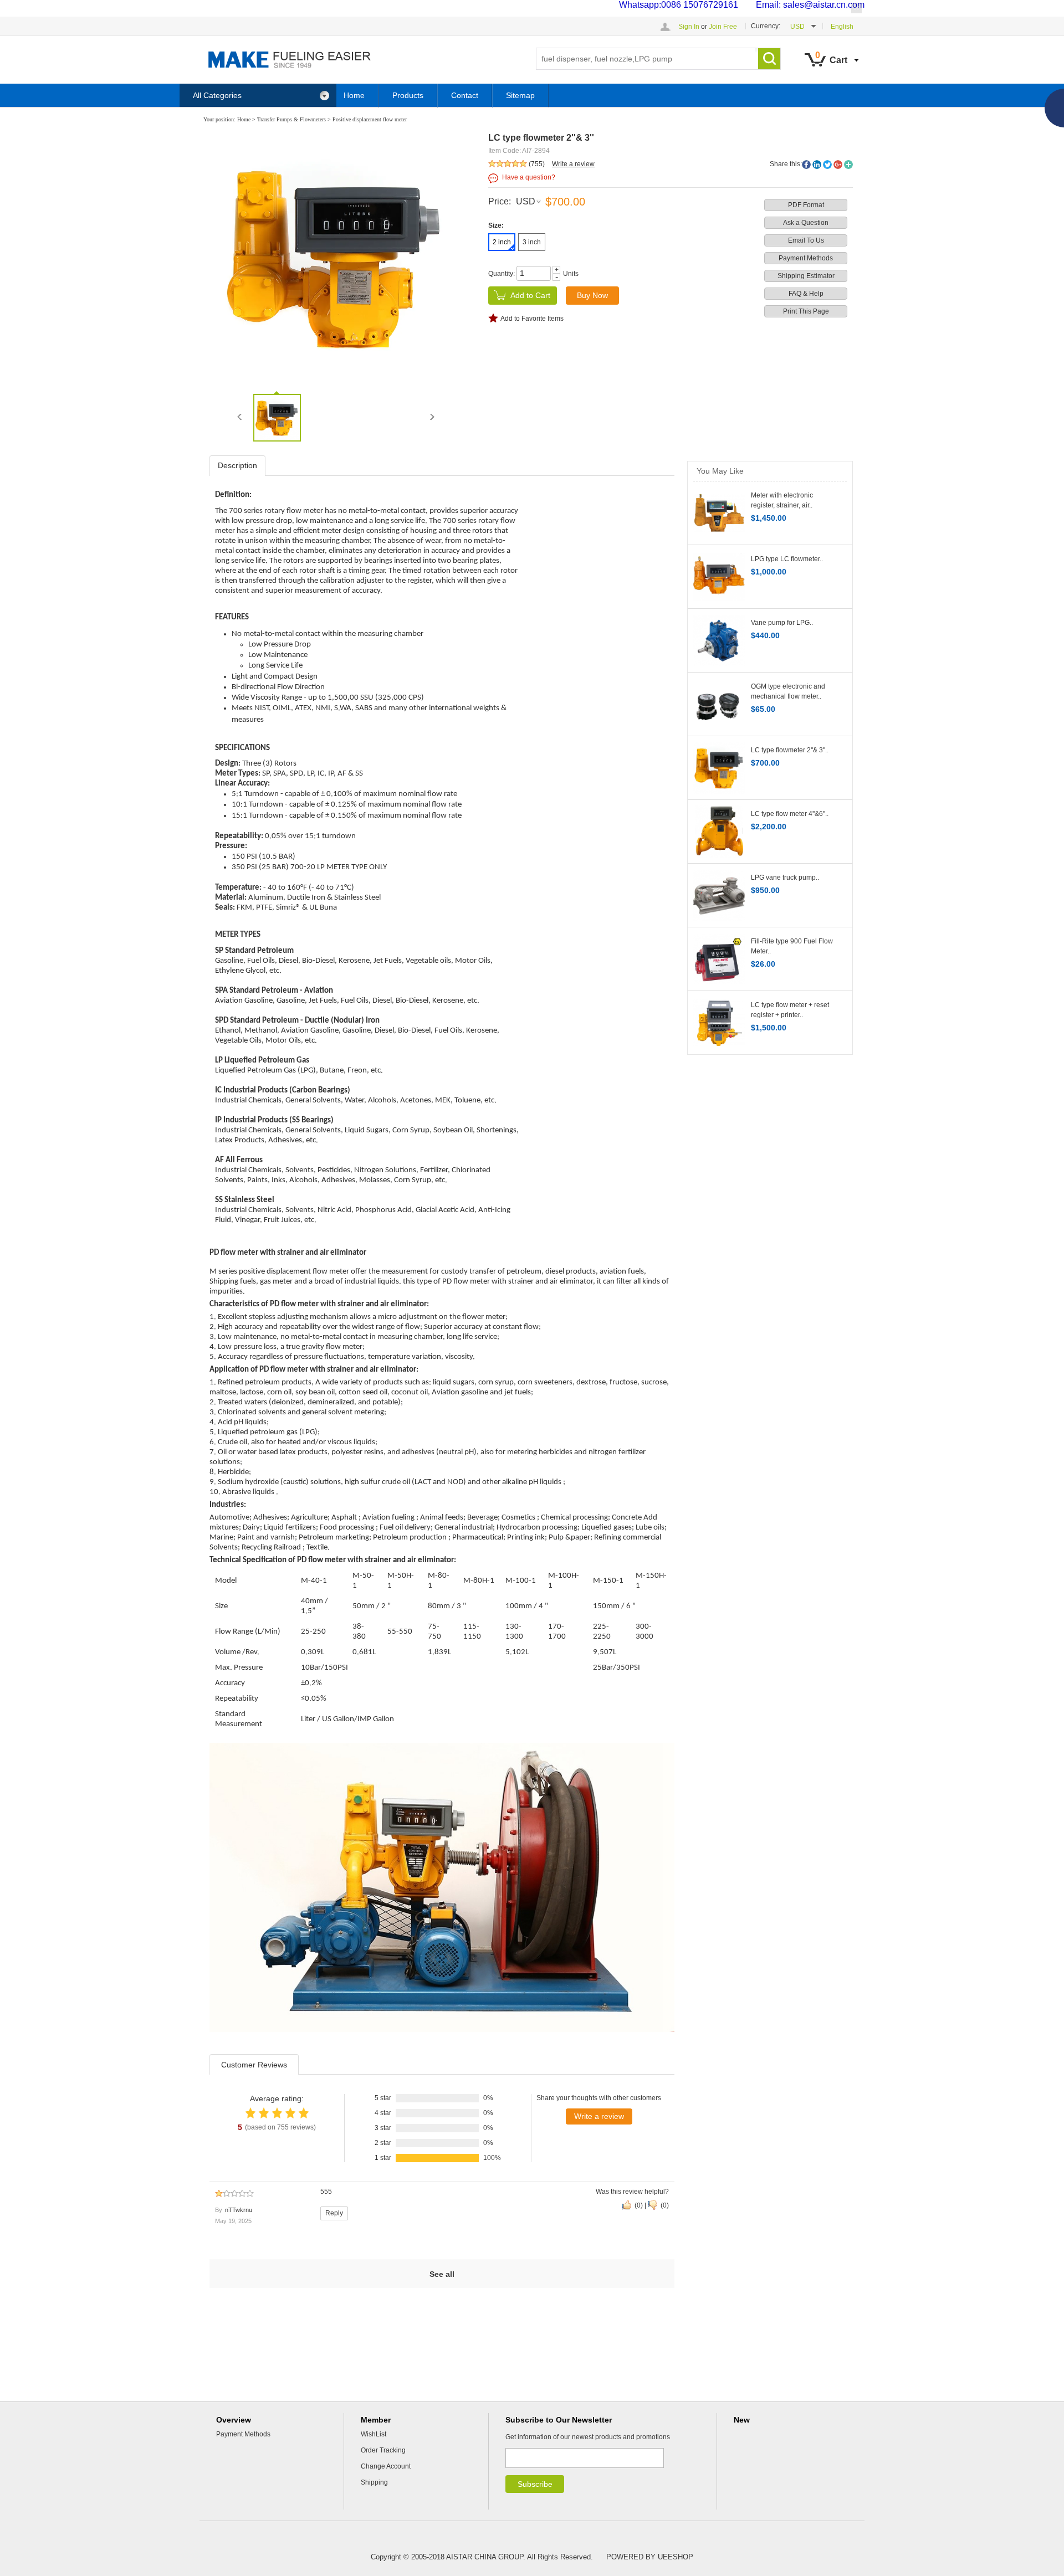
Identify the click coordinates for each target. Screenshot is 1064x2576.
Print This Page (806, 311)
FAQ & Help (806, 294)
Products (408, 95)
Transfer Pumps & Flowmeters (291, 119)
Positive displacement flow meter (370, 119)
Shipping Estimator (806, 276)
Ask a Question (806, 223)
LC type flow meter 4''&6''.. (790, 814)
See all (442, 2274)
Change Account (386, 2466)
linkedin (817, 165)
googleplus (838, 165)
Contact (465, 95)
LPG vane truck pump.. (785, 878)
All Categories (217, 95)
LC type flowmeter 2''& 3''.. (790, 750)
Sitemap (520, 95)
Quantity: (502, 274)
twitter (827, 165)
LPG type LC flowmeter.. (787, 559)
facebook (806, 165)
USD (526, 201)
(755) (537, 164)
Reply (334, 2213)
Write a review (573, 164)
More (848, 165)
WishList (374, 2434)
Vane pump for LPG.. (782, 623)
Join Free (723, 27)
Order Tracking (383, 2450)
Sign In (689, 27)
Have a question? (529, 177)
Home (354, 95)
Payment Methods (806, 258)
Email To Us (806, 240)
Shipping (374, 2482)
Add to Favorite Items (532, 319)
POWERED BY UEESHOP (650, 2557)
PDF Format (806, 205)
